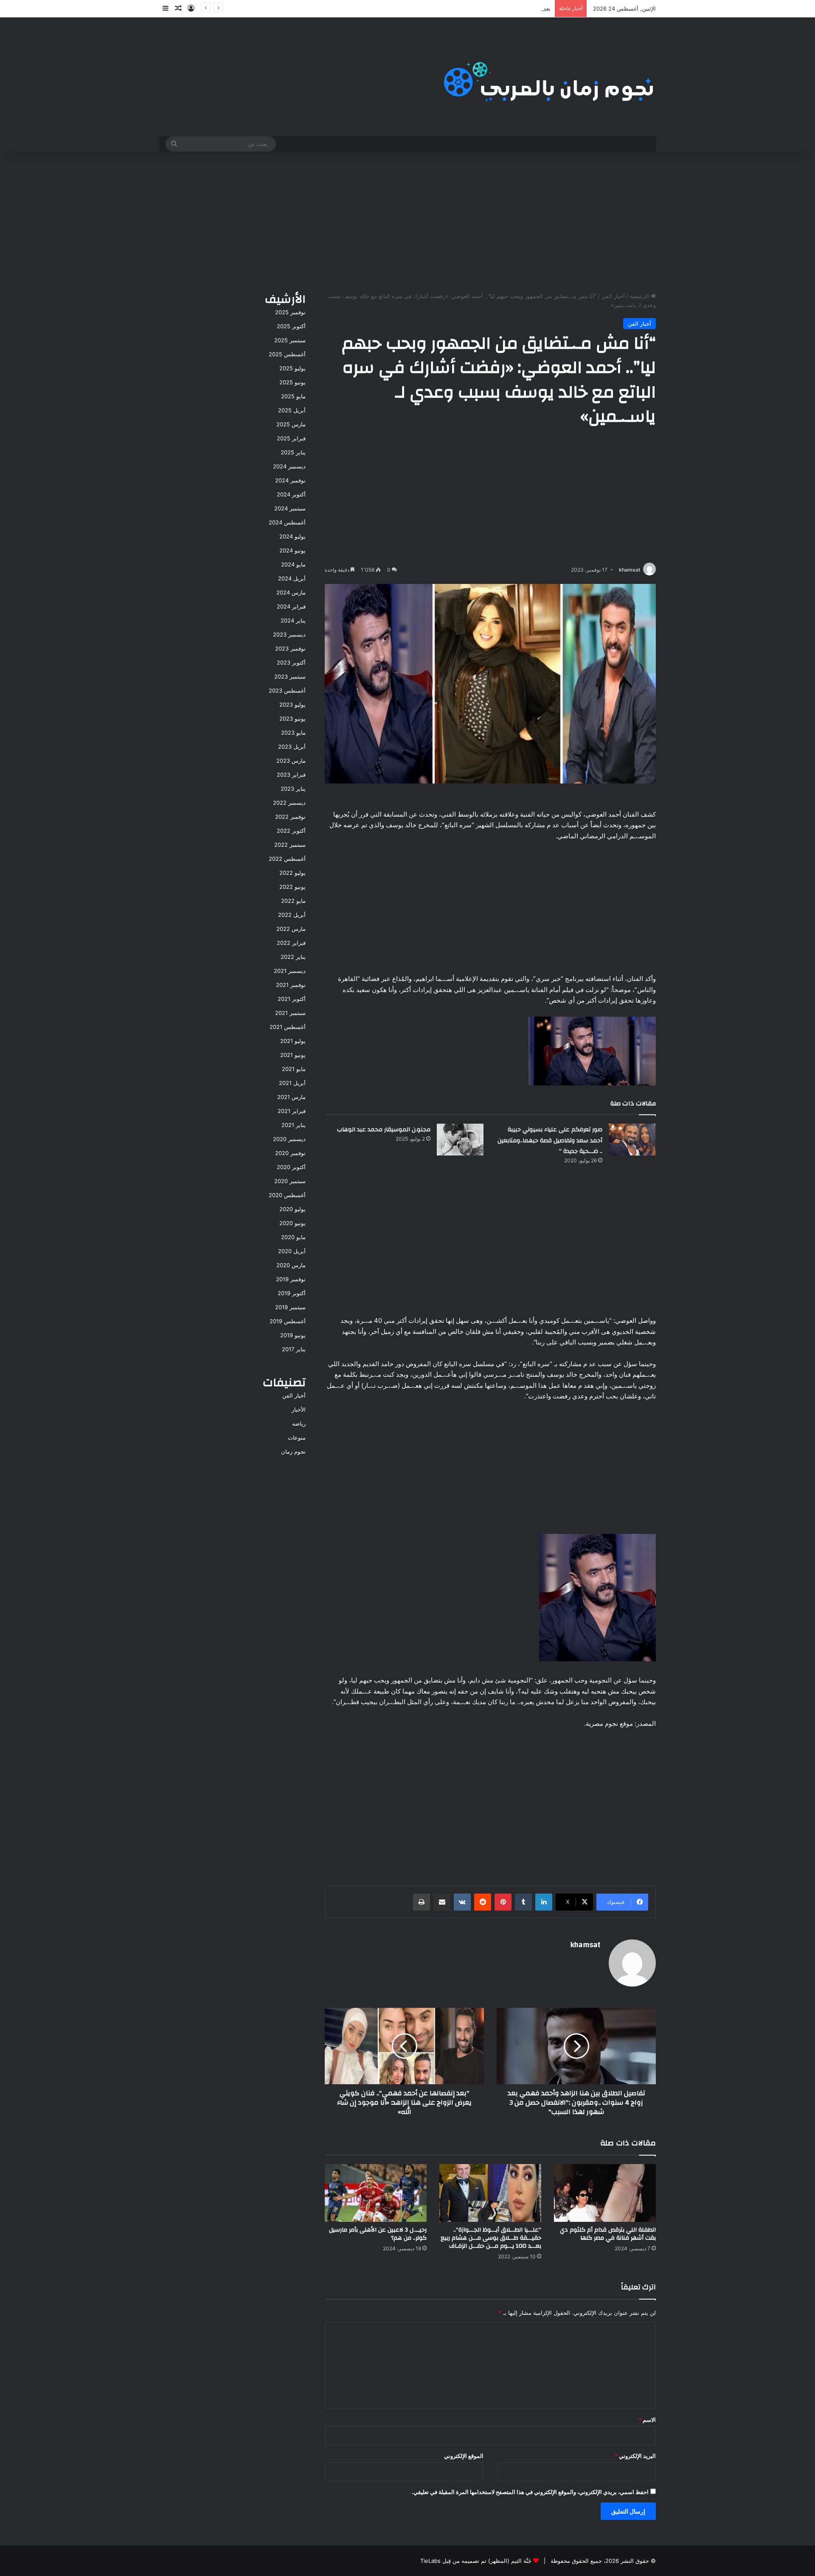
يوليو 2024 (292, 536)
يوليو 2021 (293, 1041)
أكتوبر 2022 (291, 831)
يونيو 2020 (292, 1223)
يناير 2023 (293, 789)
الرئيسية (640, 296)
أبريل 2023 (292, 747)
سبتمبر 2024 (290, 508)
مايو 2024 (293, 564)
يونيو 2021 (293, 1055)
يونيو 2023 (292, 719)
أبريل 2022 (292, 915)
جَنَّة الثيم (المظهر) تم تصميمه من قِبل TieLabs (476, 2561)
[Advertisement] (407, 220)
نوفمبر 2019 (291, 1279)
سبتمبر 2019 (290, 1307)
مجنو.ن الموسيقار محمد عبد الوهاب (384, 1130)
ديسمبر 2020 (289, 1139)
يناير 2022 (293, 957)
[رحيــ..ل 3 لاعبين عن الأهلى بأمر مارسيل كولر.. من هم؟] (376, 2193)
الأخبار (299, 1409)
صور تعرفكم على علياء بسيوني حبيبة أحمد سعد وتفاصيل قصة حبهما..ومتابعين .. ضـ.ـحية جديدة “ (550, 1140)
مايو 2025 (293, 396)
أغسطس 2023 (287, 691)
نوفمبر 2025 (290, 312)
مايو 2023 (293, 733)
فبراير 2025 (291, 438)
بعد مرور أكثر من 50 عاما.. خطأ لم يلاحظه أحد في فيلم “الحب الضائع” (469, 8)
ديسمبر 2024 (289, 466)
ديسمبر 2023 (289, 634)
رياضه (299, 1423)
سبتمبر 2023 (290, 676)
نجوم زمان (293, 1451)
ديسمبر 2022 (289, 803)
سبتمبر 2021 (290, 1013)
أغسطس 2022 (287, 859)
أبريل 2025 (292, 410)
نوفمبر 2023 (290, 648)
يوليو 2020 (292, 1209)
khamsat (630, 570)
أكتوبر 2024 (291, 494)
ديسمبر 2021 (290, 971)
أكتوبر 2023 (291, 662)
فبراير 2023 (291, 775)
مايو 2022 (293, 901)
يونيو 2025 (292, 382)
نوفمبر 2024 (290, 480)
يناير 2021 (294, 1125)
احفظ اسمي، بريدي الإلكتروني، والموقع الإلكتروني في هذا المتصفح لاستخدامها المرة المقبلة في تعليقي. (530, 2492)
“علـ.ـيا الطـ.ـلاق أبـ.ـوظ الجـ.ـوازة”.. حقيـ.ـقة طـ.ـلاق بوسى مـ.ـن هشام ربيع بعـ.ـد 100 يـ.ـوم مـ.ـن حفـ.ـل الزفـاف (491, 2238)
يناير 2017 (294, 1349)
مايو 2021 (294, 1069)
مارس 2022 (291, 929)
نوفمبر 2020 (290, 1153)
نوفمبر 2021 (291, 985)
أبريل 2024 (292, 578)
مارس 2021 (291, 1097)
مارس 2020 (291, 1265)
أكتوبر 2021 (292, 999)
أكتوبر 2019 (292, 1293)
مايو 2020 (293, 1237)
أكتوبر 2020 (291, 1167)
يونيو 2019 (293, 1335)
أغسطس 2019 (288, 1321)
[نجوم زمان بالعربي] (549, 77)
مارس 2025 (291, 424)
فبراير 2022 (291, 943)
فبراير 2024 (291, 606)
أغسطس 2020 (287, 1195)
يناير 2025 (293, 452)
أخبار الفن (613, 296)
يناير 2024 (293, 620)
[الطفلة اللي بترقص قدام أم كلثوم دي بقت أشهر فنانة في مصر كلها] (605, 2193)
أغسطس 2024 (287, 522)
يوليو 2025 (292, 368)
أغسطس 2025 (287, 354)
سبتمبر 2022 (290, 845)
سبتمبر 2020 (290, 1181)
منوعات (297, 1437)
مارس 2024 (291, 592)
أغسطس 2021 (288, 1027)
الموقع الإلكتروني (464, 2456)
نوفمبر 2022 (290, 817)
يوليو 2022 (292, 873)
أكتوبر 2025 (291, 326)
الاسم (647, 2420)
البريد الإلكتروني (635, 2456)
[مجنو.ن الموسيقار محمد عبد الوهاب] (460, 1140)
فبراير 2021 (292, 1111)
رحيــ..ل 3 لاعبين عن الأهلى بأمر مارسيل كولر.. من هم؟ (378, 2234)
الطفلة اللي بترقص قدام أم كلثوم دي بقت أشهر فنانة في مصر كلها (608, 2234)
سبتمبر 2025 (290, 340)
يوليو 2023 (292, 705)
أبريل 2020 (292, 1251)
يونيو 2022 (292, 887)
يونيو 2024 (292, 550)
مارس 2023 (291, 761)
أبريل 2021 (292, 1083)
